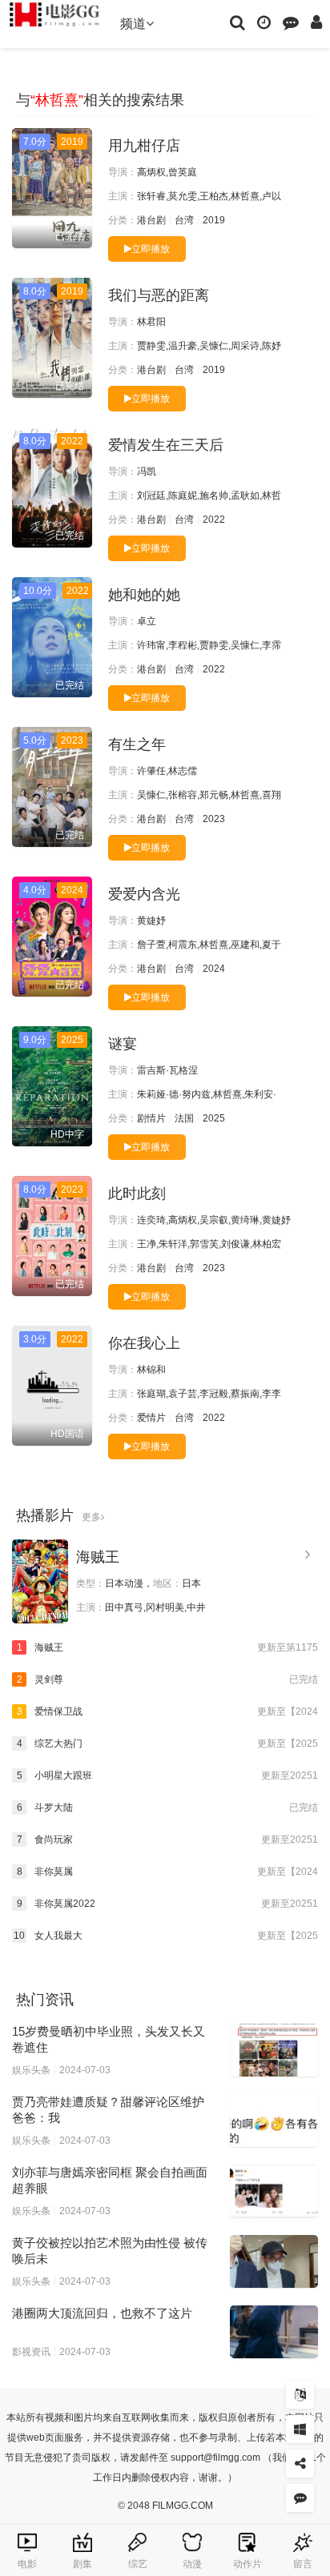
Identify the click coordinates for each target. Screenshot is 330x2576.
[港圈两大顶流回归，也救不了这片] (274, 2332)
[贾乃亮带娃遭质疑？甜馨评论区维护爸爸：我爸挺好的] (274, 2121)
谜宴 (123, 1044)
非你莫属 (167, 1872)
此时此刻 (137, 1194)
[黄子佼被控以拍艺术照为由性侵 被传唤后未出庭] (274, 2261)
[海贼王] (40, 1581)
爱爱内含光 (144, 894)
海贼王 (98, 1557)
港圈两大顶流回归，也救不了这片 (102, 2313)
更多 (91, 1517)
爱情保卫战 (167, 1711)
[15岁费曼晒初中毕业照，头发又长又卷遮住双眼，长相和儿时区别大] (274, 2050)
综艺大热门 (167, 1743)
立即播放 (151, 249)
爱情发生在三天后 (166, 445)
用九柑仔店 (144, 146)
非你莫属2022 (167, 1904)
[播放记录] (264, 22)
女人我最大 (166, 1936)
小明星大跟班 (167, 1776)
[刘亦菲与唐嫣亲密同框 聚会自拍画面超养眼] (274, 2191)
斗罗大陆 (167, 1808)
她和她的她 (144, 595)
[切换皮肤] (300, 2429)
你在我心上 (144, 1343)
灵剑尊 (167, 1679)
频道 (133, 24)
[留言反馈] (291, 22)
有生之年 (137, 744)
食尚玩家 (167, 1840)
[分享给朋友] (300, 2464)
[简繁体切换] (300, 2395)
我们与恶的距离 (159, 295)
